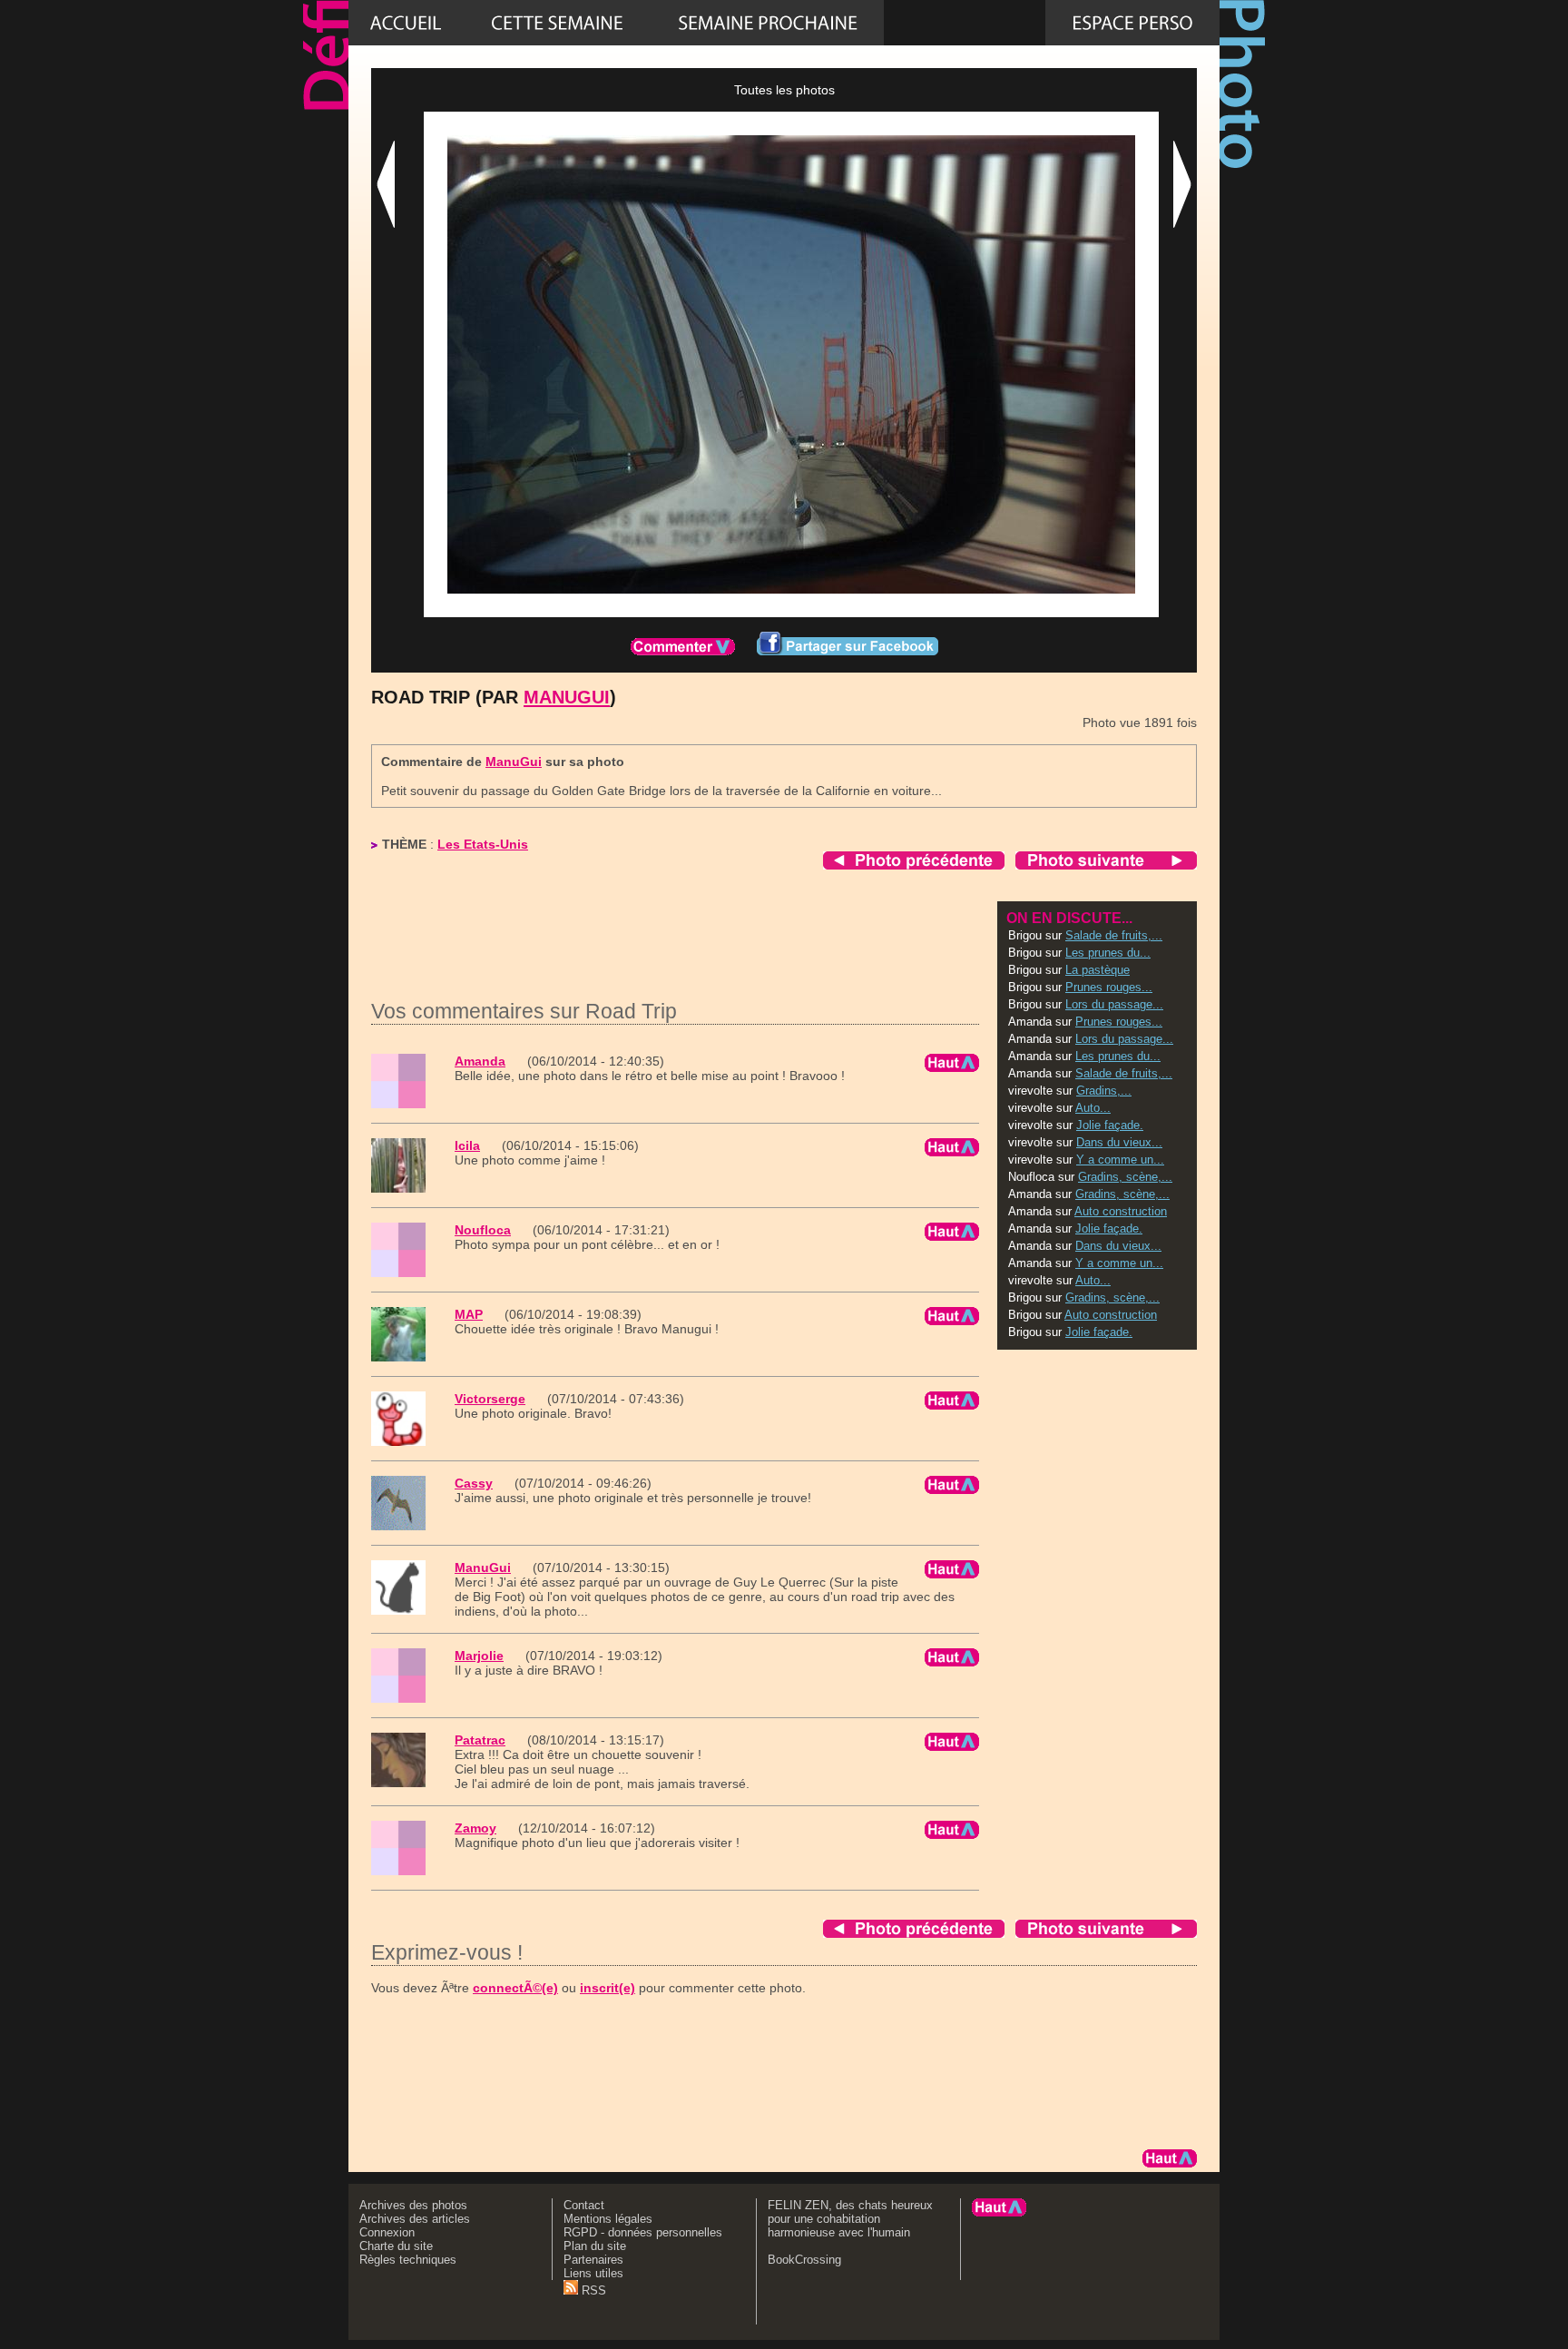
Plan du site (595, 2246)
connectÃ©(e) (515, 1988)
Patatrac (480, 1740)
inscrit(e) (608, 1988)
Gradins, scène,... (1125, 1177)
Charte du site (396, 2246)
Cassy (474, 1483)
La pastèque (1098, 970)
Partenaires (593, 2260)
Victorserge (490, 1399)
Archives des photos (413, 2205)
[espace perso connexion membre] (1132, 23)
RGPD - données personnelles (643, 2232)
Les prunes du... (1108, 953)
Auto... (1093, 1108)
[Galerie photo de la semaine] (557, 23)
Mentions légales (608, 2219)
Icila (467, 1145)
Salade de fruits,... (1114, 935)
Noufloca (483, 1230)
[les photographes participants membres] (965, 23)
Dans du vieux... (1119, 1142)
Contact (584, 2205)
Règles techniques (408, 2260)
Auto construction (1121, 1211)
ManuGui (567, 697)
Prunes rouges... (1109, 987)
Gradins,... (1104, 1091)
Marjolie (479, 1656)
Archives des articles (415, 2219)
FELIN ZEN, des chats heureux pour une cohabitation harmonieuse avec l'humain (850, 2219)
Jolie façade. (1110, 1125)
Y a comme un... (1120, 1160)
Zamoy (475, 1828)
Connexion (387, 2232)
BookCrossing (804, 2260)
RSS (592, 2290)
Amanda (480, 1061)
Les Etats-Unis (483, 844)
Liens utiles (593, 2273)
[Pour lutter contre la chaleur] (768, 23)
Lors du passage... (1114, 1004)
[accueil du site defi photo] (406, 23)
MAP (469, 1314)
